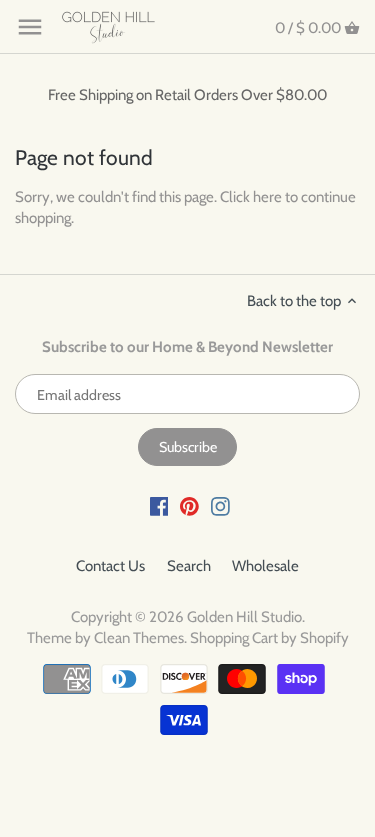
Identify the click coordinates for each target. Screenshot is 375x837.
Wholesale (265, 566)
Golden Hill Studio (244, 617)
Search (189, 566)
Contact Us (110, 566)
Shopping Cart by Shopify (269, 638)
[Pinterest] (189, 505)
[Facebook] (159, 505)
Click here (251, 197)
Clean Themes (139, 638)
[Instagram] (220, 505)
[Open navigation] (30, 27)
